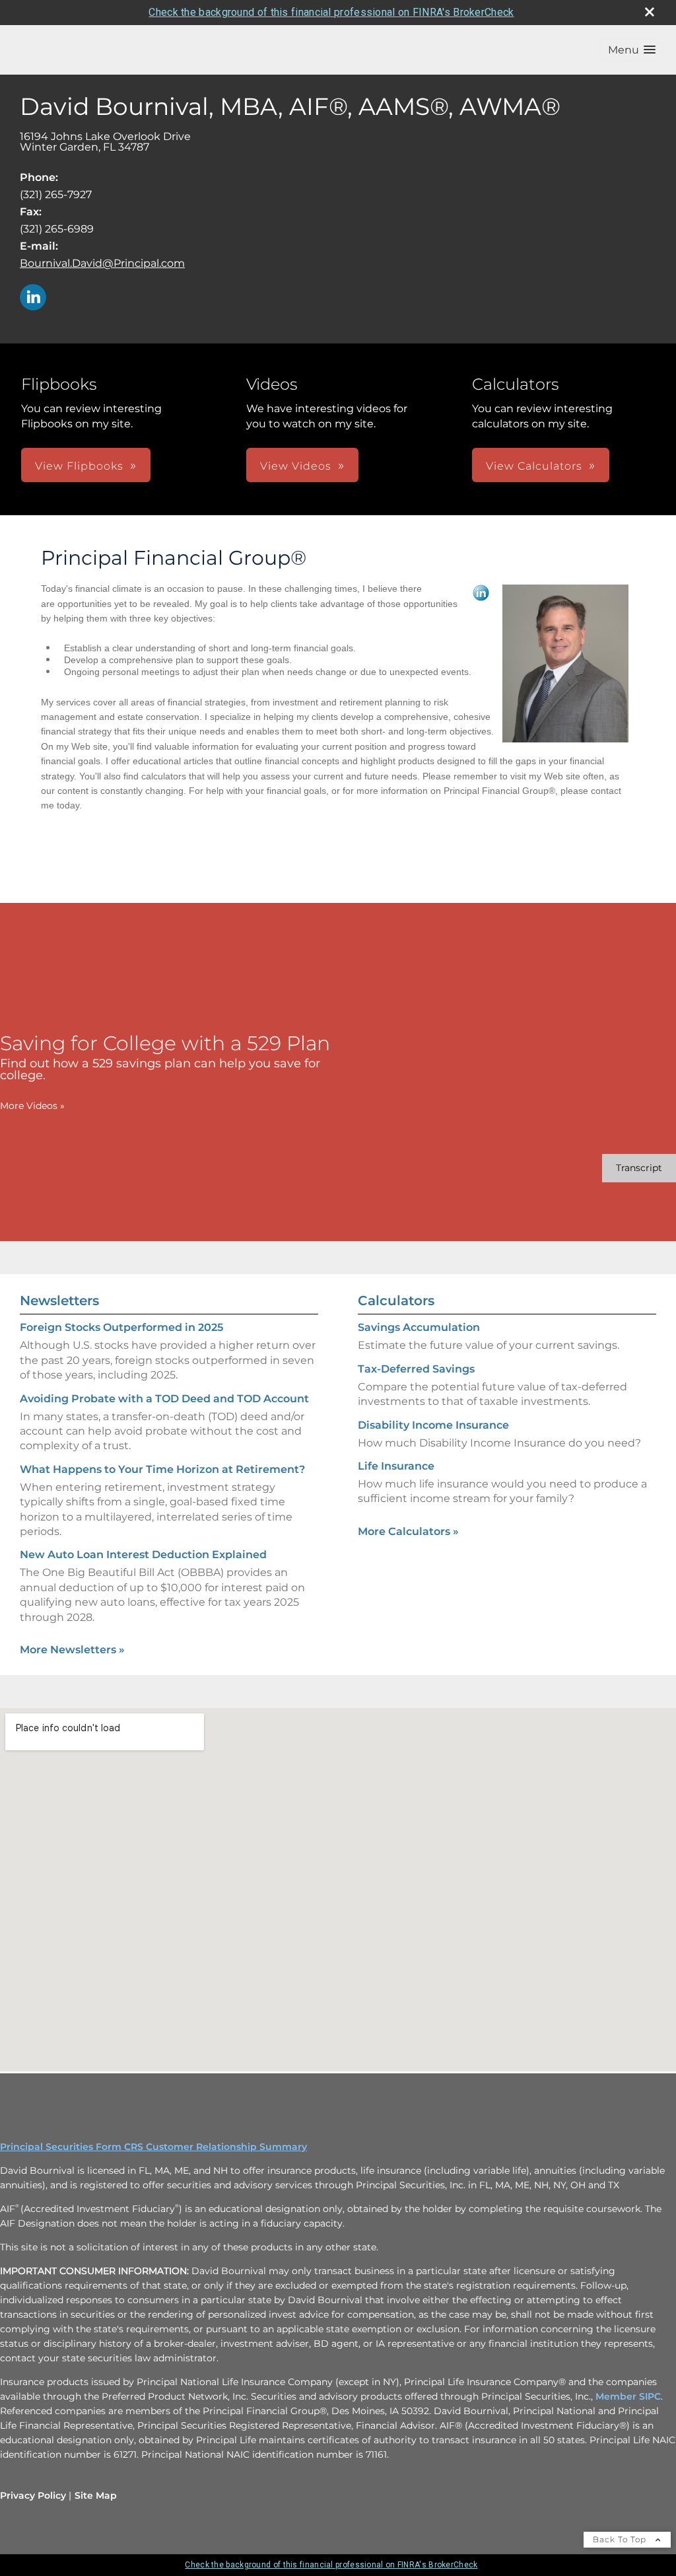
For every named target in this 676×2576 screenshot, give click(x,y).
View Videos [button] (296, 466)
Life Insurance (396, 1466)
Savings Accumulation (419, 1327)
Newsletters (59, 1301)
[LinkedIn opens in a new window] (33, 298)
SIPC (650, 2396)
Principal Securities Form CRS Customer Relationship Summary (153, 2147)
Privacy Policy (33, 2495)
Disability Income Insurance (433, 1425)
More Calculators (408, 1531)
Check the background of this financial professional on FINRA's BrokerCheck (331, 12)
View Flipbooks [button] (79, 466)
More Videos (32, 1106)
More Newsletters (72, 1650)
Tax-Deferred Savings (416, 1369)
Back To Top (621, 2539)
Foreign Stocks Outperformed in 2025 (121, 1327)
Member (617, 2396)
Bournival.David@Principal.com (102, 263)
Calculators (396, 1301)
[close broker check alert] (650, 12)
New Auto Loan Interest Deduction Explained (143, 1555)
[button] (632, 50)
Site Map (96, 2495)
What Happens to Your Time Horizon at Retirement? (162, 1469)
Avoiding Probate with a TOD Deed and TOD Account (164, 1399)
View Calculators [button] (534, 466)
